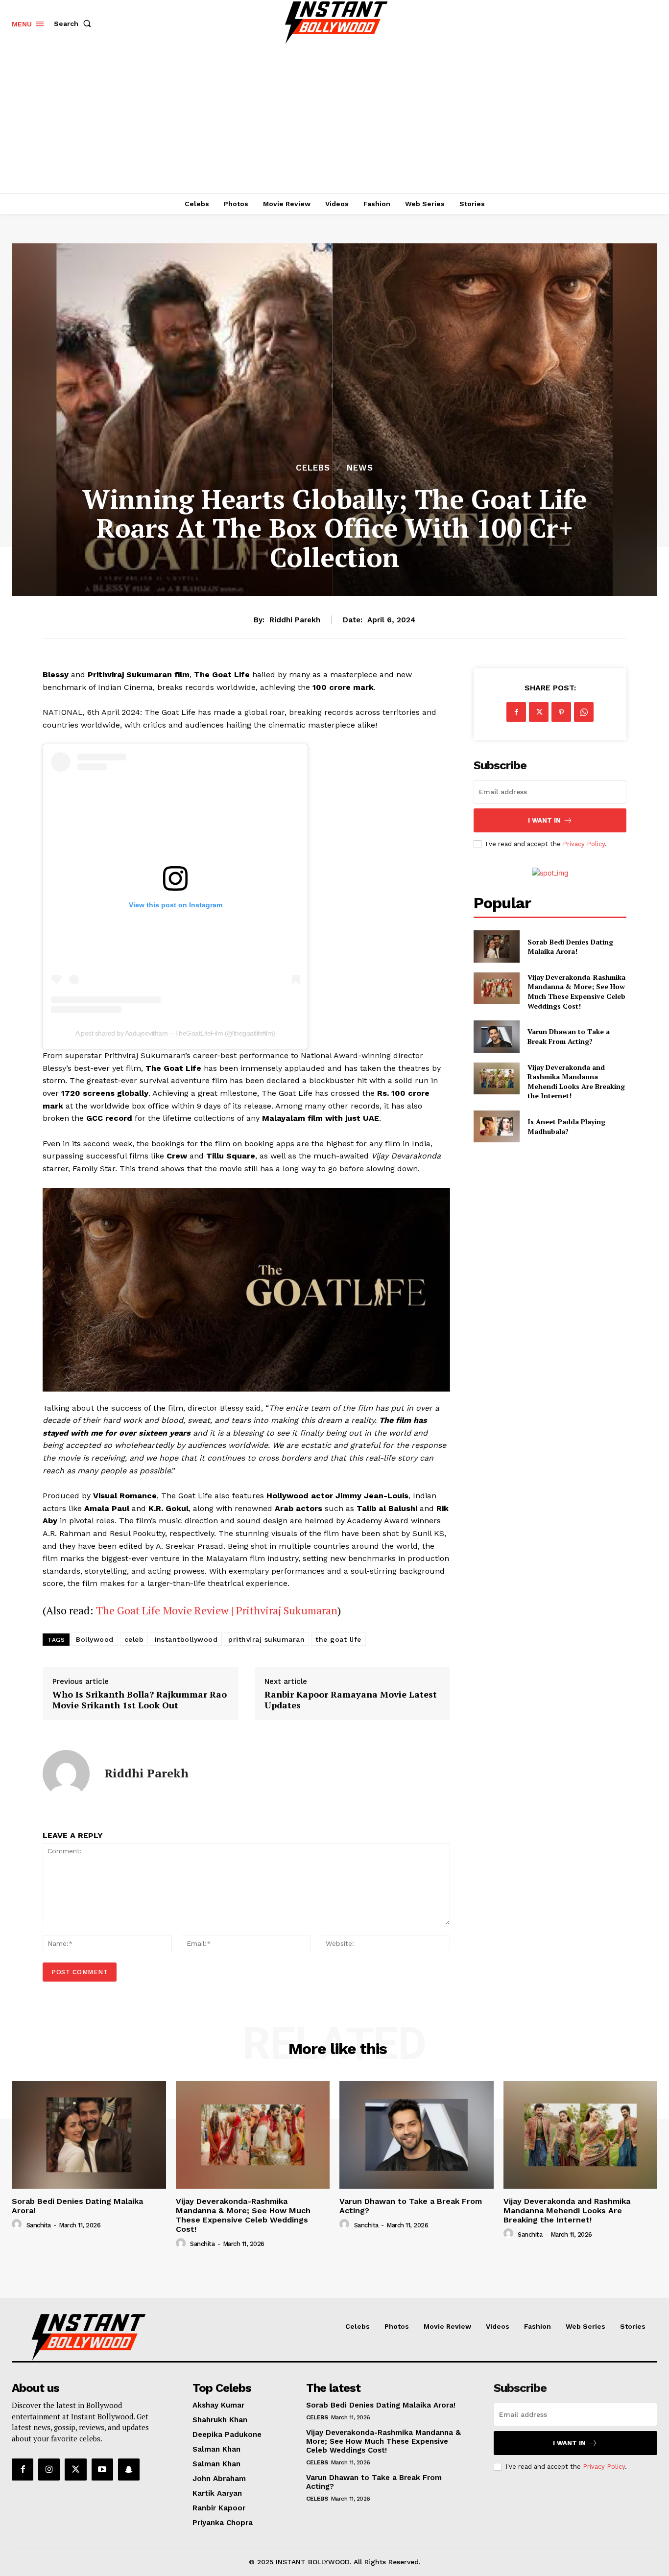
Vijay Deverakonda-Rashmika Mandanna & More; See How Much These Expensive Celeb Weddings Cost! (576, 992)
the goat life (338, 1639)
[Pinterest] (561, 712)
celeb (134, 1639)
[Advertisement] (334, 120)
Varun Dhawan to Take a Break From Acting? (569, 1036)
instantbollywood (186, 1639)
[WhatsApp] (584, 712)
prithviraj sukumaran (266, 1639)
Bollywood (95, 1639)
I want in (544, 820)
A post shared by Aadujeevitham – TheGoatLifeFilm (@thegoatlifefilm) (175, 1033)
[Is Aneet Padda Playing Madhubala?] (496, 1126)
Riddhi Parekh (295, 620)
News (360, 468)
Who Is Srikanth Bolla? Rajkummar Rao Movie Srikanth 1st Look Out (140, 1700)
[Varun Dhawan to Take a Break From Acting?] (496, 1036)
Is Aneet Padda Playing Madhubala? (566, 1126)
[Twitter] (539, 712)
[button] (74, 24)
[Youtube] (102, 2469)
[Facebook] (516, 712)
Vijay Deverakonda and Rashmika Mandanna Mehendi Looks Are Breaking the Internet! (576, 1082)
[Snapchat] (129, 2469)
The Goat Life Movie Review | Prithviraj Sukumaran (217, 1610)
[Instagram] (49, 2469)
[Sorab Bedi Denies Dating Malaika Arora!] (496, 946)
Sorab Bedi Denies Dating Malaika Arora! (570, 947)
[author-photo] (18, 2224)
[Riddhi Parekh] (66, 1773)
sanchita (39, 2225)
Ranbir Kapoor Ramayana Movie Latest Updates (351, 1700)
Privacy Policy (584, 844)
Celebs (313, 468)
